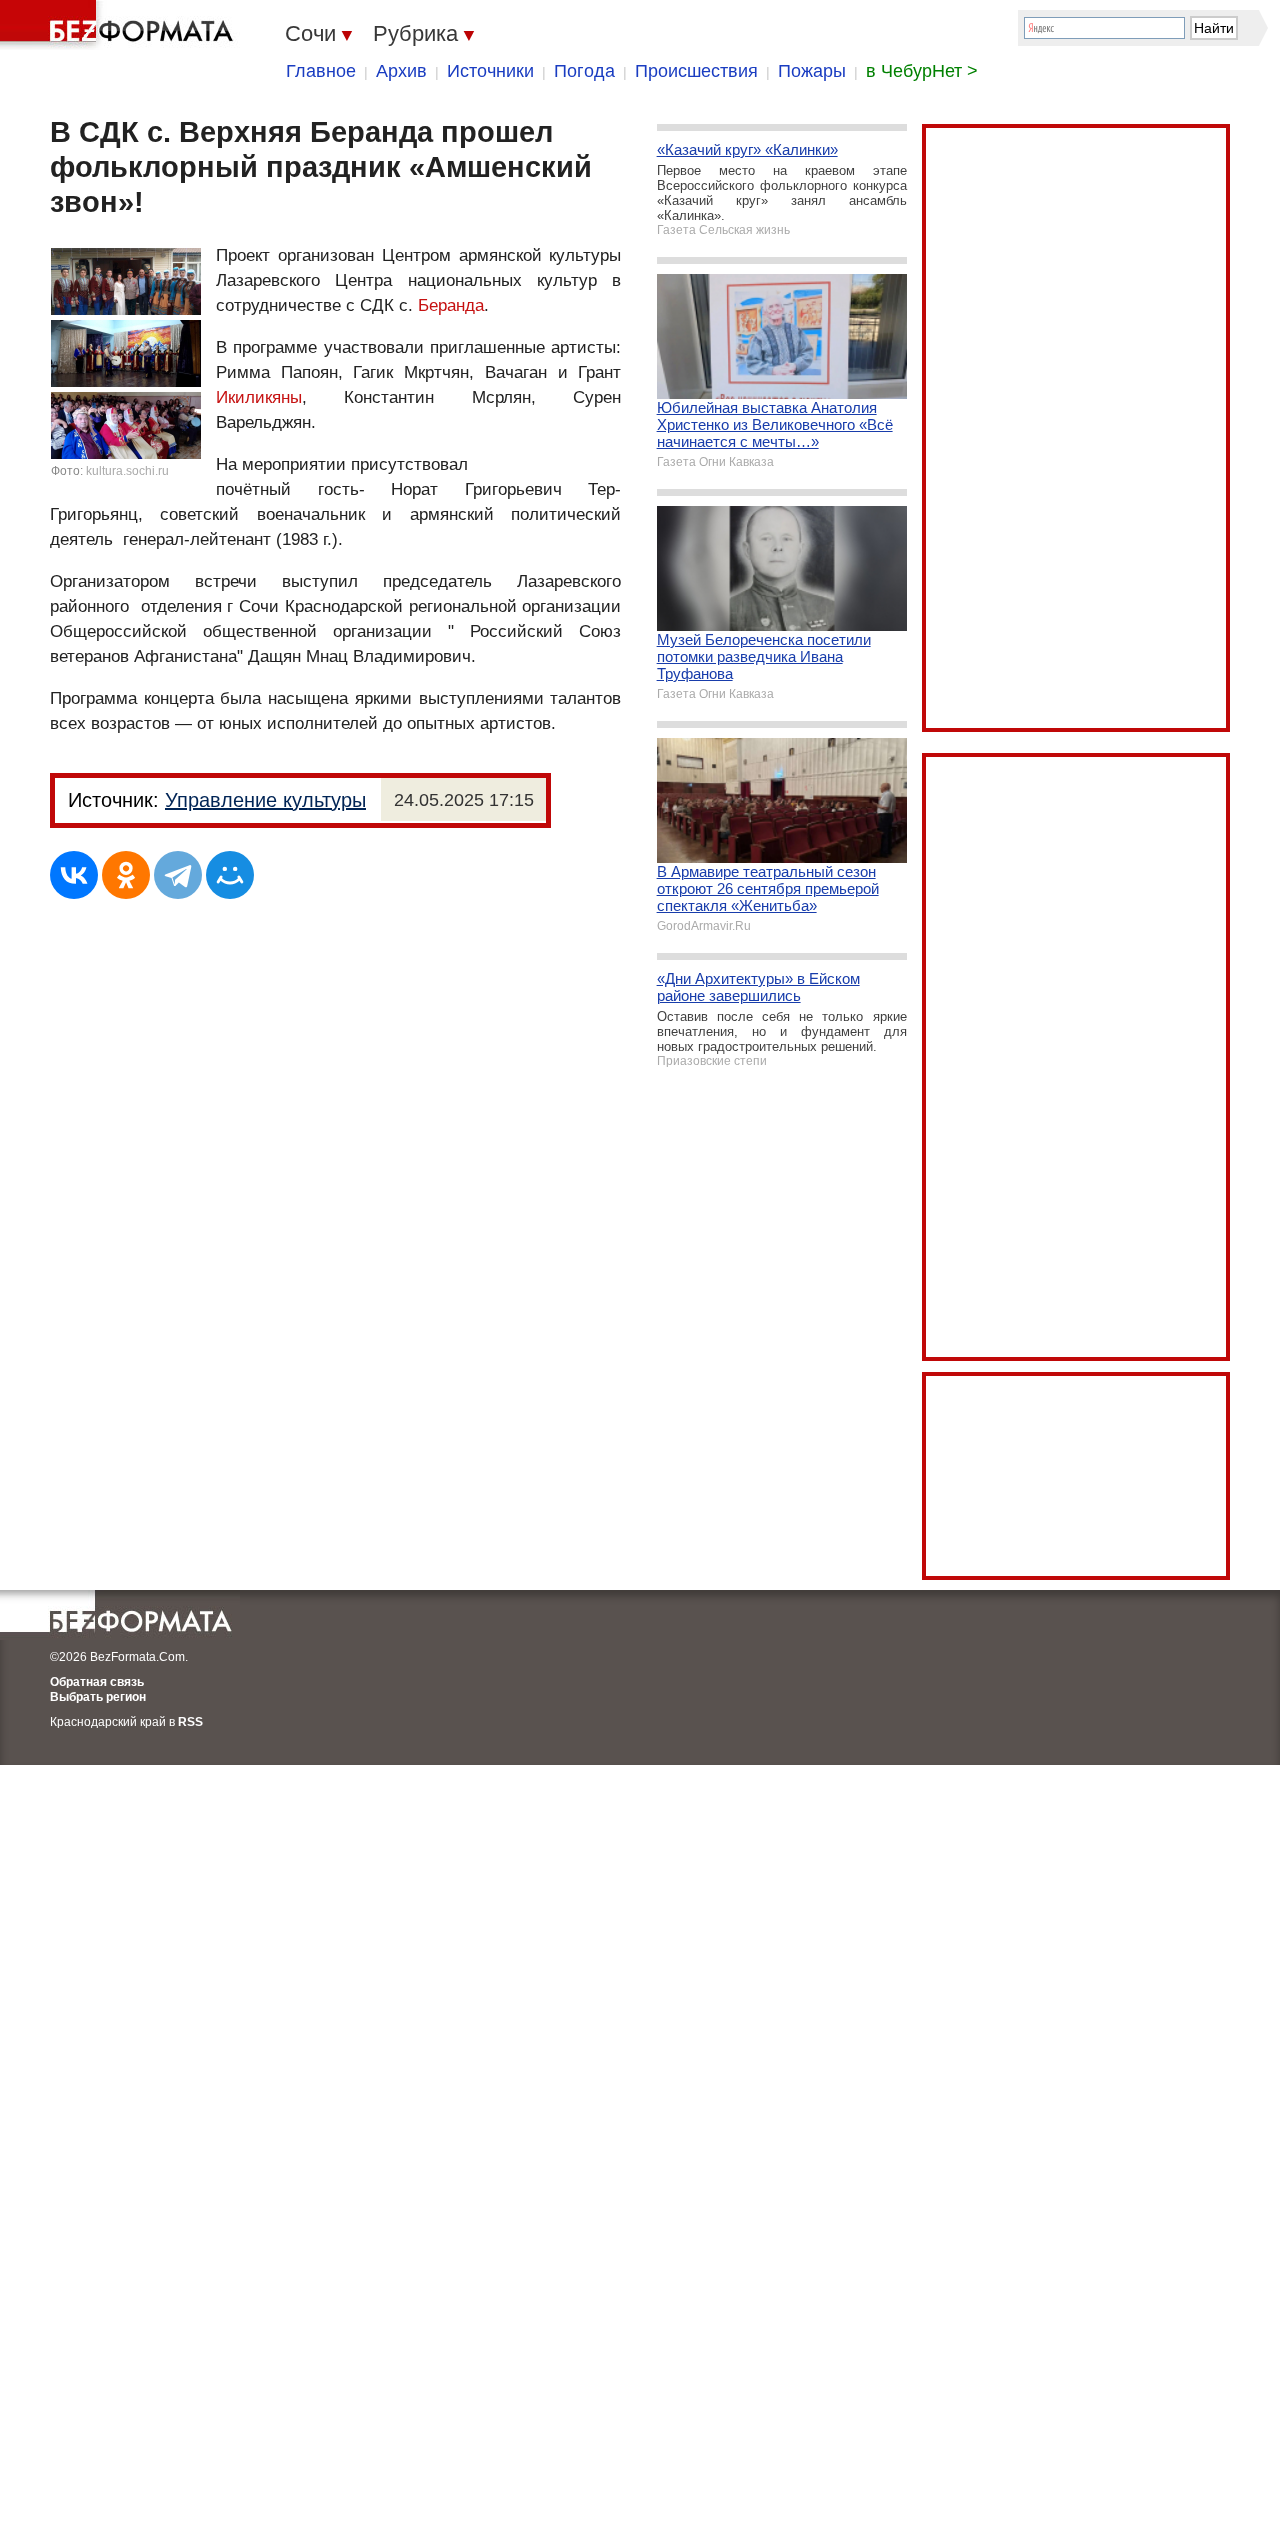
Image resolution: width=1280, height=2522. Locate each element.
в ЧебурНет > (922, 71)
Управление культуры (265, 800)
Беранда (451, 305)
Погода (584, 71)
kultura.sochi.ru (127, 471)
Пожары (812, 71)
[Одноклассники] (126, 875)
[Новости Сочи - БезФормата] (120, 25)
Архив (401, 71)
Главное (321, 71)
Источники (490, 71)
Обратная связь (97, 1682)
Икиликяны (259, 397)
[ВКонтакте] (74, 875)
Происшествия (696, 71)
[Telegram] (178, 875)
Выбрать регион (98, 1697)
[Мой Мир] (230, 875)
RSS (190, 1722)
